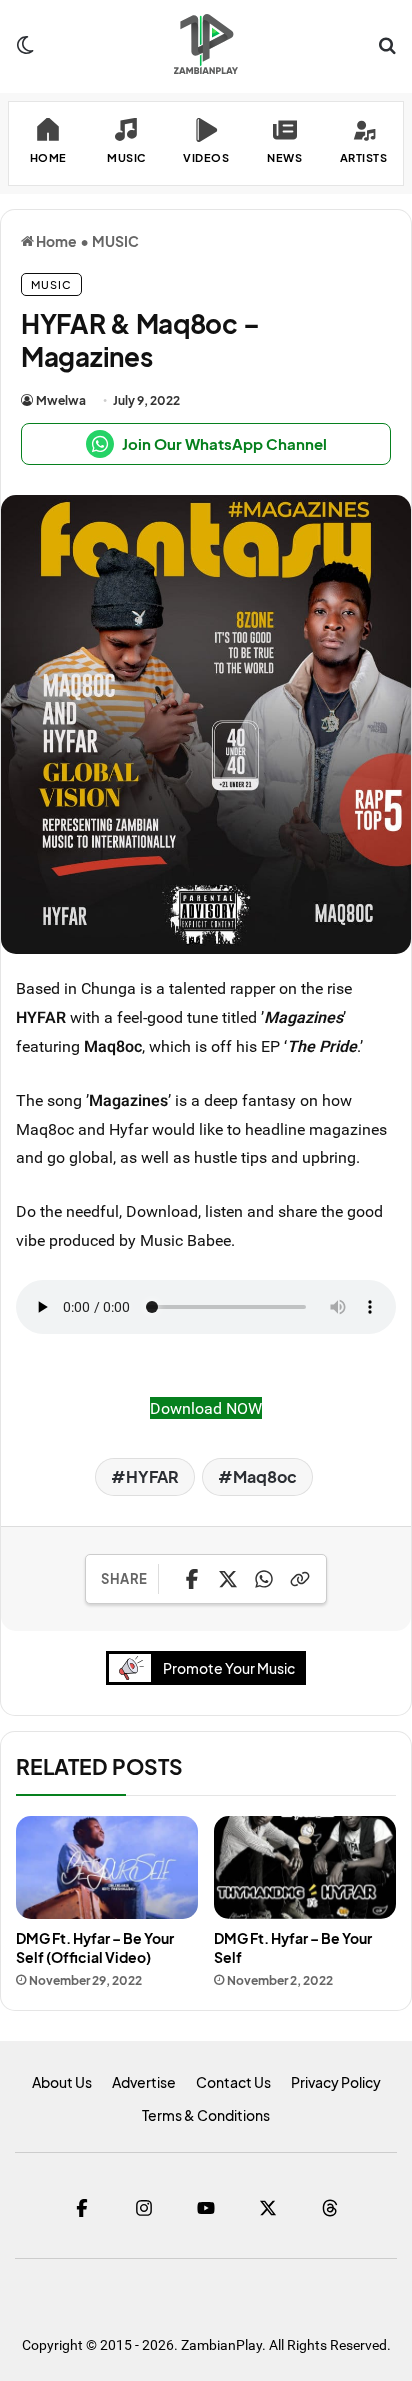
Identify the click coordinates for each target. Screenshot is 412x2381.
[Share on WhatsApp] (264, 1579)
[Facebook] (82, 2208)
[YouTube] (206, 2208)
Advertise (144, 2082)
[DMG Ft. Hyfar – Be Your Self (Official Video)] (107, 1867)
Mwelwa (61, 400)
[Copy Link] (300, 1579)
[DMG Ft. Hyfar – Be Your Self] (305, 1867)
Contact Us (233, 2082)
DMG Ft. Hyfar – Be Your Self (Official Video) (95, 1947)
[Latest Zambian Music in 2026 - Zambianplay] (205, 44)
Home (55, 241)
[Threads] (330, 2208)
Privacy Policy (336, 2082)
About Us (62, 2082)
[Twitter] (268, 2208)
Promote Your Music (229, 1668)
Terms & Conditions (206, 2115)
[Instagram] (144, 2208)
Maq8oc (265, 1476)
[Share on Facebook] (192, 1579)
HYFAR (152, 1476)
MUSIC (115, 241)
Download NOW (206, 1408)
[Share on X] (228, 1579)
